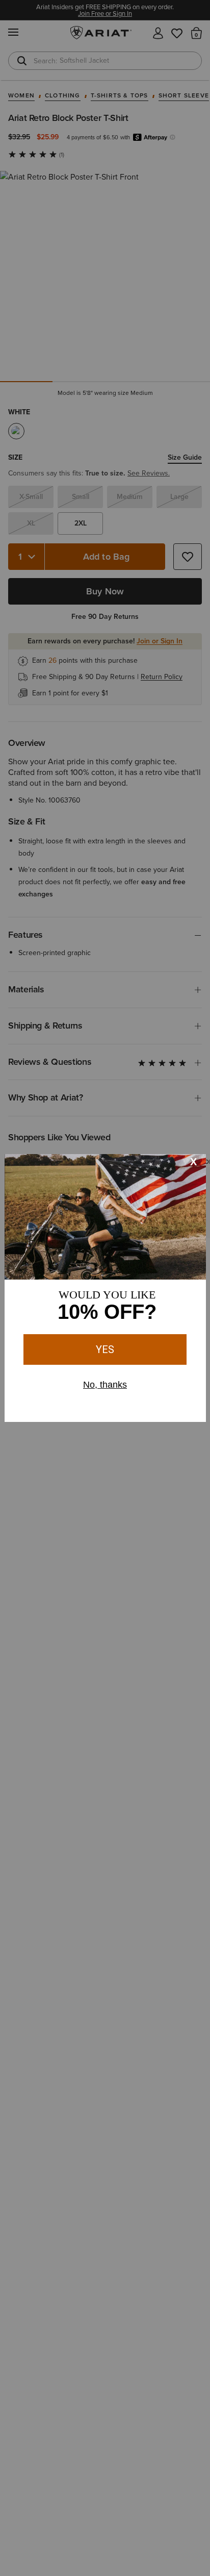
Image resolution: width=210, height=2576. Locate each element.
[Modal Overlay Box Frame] (105, 1288)
